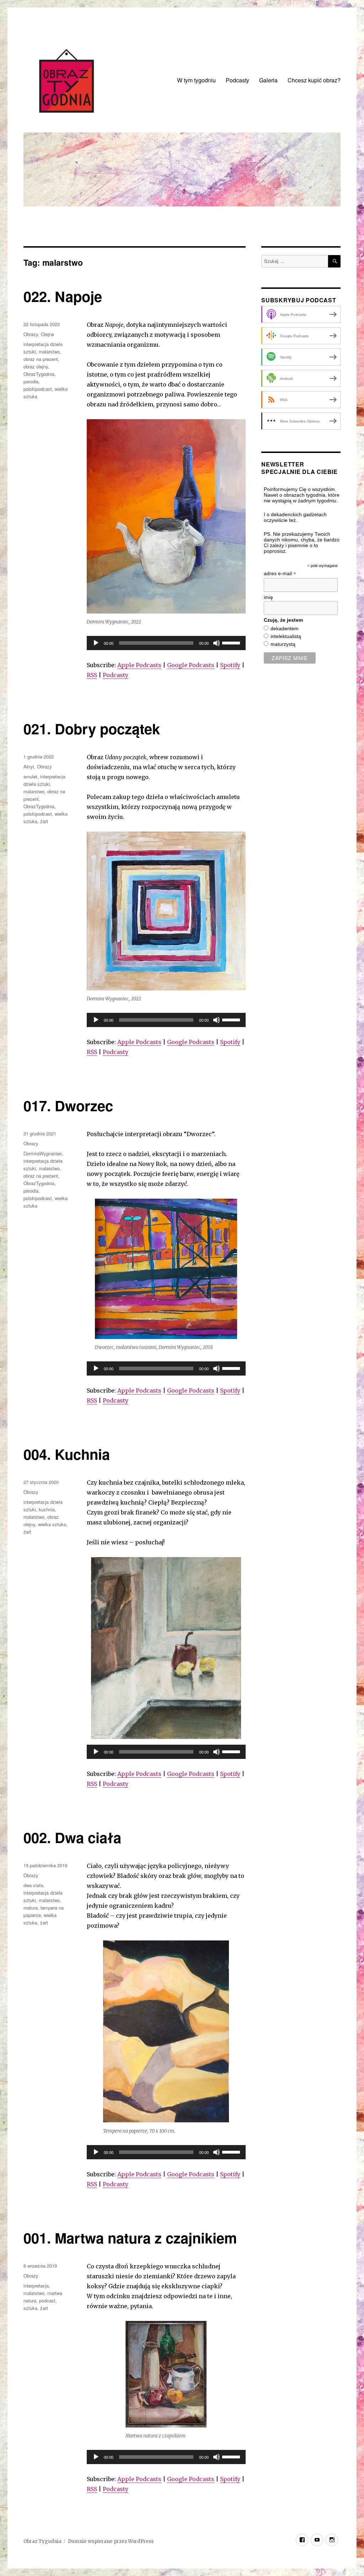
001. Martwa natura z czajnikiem (130, 2238)
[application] (166, 643)
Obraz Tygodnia (42, 2541)
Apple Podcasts (139, 665)
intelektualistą (286, 636)
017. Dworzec (68, 1105)
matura (31, 1908)
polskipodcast (38, 389)
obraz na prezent (41, 359)
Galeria (268, 80)
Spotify (230, 665)
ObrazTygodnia (39, 374)
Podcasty (237, 80)
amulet (30, 776)
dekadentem (285, 628)
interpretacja (36, 2286)
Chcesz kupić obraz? (314, 80)
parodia (31, 381)
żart (44, 821)
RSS (92, 675)
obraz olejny (36, 366)
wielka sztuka (52, 1524)
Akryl (29, 766)
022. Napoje (63, 296)
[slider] (232, 642)
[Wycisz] (216, 643)
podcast (47, 2300)
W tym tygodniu (196, 80)
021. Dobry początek (92, 728)
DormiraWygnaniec (43, 1153)
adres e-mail (280, 574)
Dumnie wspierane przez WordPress (111, 2541)
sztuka (30, 2308)
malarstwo (49, 352)
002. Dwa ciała (72, 1837)
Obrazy (31, 334)
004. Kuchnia (67, 1454)
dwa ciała (33, 1885)
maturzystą (283, 644)
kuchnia (47, 1509)
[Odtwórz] (96, 643)
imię (268, 597)
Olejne (47, 334)
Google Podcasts (191, 665)
